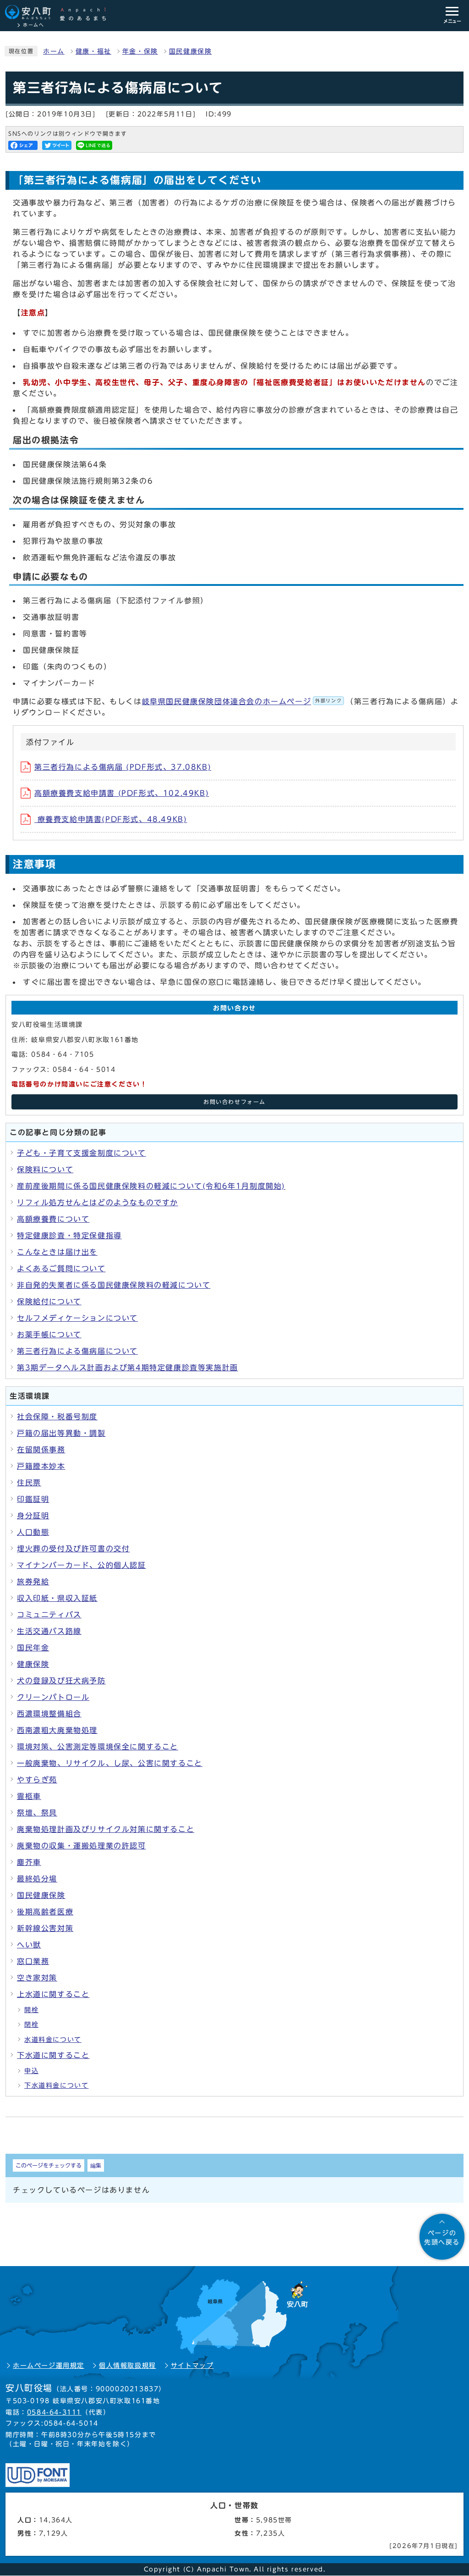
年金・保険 (140, 51)
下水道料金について (56, 2085)
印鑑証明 (33, 1499)
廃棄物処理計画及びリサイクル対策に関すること (106, 1829)
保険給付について (49, 1302)
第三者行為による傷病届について (77, 1351)
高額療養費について (53, 1219)
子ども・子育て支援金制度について (82, 1153)
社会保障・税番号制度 (57, 1417)
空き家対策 (37, 1978)
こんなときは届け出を (57, 1252)
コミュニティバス (49, 1615)
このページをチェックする (49, 2165)
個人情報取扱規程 (128, 2366)
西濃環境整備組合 (49, 1714)
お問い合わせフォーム (234, 1102)
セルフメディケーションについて (77, 1318)
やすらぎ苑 (37, 1780)
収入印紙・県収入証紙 (57, 1598)
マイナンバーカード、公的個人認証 (82, 1565)
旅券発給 (33, 1582)
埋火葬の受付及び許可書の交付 (73, 1549)
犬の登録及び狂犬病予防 (61, 1681)
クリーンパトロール (53, 1697)
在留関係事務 (41, 1450)
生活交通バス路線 (49, 1631)
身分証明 (33, 1516)
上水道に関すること (53, 1994)
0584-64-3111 (54, 2412)
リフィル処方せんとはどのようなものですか (98, 1203)
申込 (31, 2071)
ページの (442, 2238)
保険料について (45, 1169)
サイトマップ (192, 2366)
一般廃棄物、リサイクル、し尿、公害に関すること (110, 1763)
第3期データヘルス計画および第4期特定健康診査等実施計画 (128, 1368)
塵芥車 (29, 1862)
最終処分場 (37, 1879)
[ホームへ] (60, 13)
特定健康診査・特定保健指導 (69, 1236)
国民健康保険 (191, 51)
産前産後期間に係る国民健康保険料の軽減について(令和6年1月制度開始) (151, 1186)
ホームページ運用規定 (49, 2366)
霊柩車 (29, 1796)
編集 (96, 2165)
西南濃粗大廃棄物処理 (57, 1730)
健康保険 (33, 1664)
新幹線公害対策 (45, 1928)
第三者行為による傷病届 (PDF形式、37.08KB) (123, 767)
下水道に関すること (53, 2055)
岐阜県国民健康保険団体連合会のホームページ (242, 701)
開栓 (31, 2010)
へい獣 (29, 1945)
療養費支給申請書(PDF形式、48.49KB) (111, 819)
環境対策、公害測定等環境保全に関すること (98, 1747)
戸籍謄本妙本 (41, 1466)
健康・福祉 (93, 51)
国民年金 (33, 1648)
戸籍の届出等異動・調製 (61, 1433)
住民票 (29, 1483)
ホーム (54, 51)
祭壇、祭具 (37, 1813)
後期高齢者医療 (45, 1912)
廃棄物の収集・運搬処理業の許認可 (82, 1846)
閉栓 (31, 2024)
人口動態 (33, 1532)
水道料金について (53, 2040)
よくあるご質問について (61, 1269)
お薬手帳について (49, 1335)
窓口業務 (33, 1961)
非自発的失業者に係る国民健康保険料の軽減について (114, 1285)
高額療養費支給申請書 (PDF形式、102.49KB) (122, 793)
